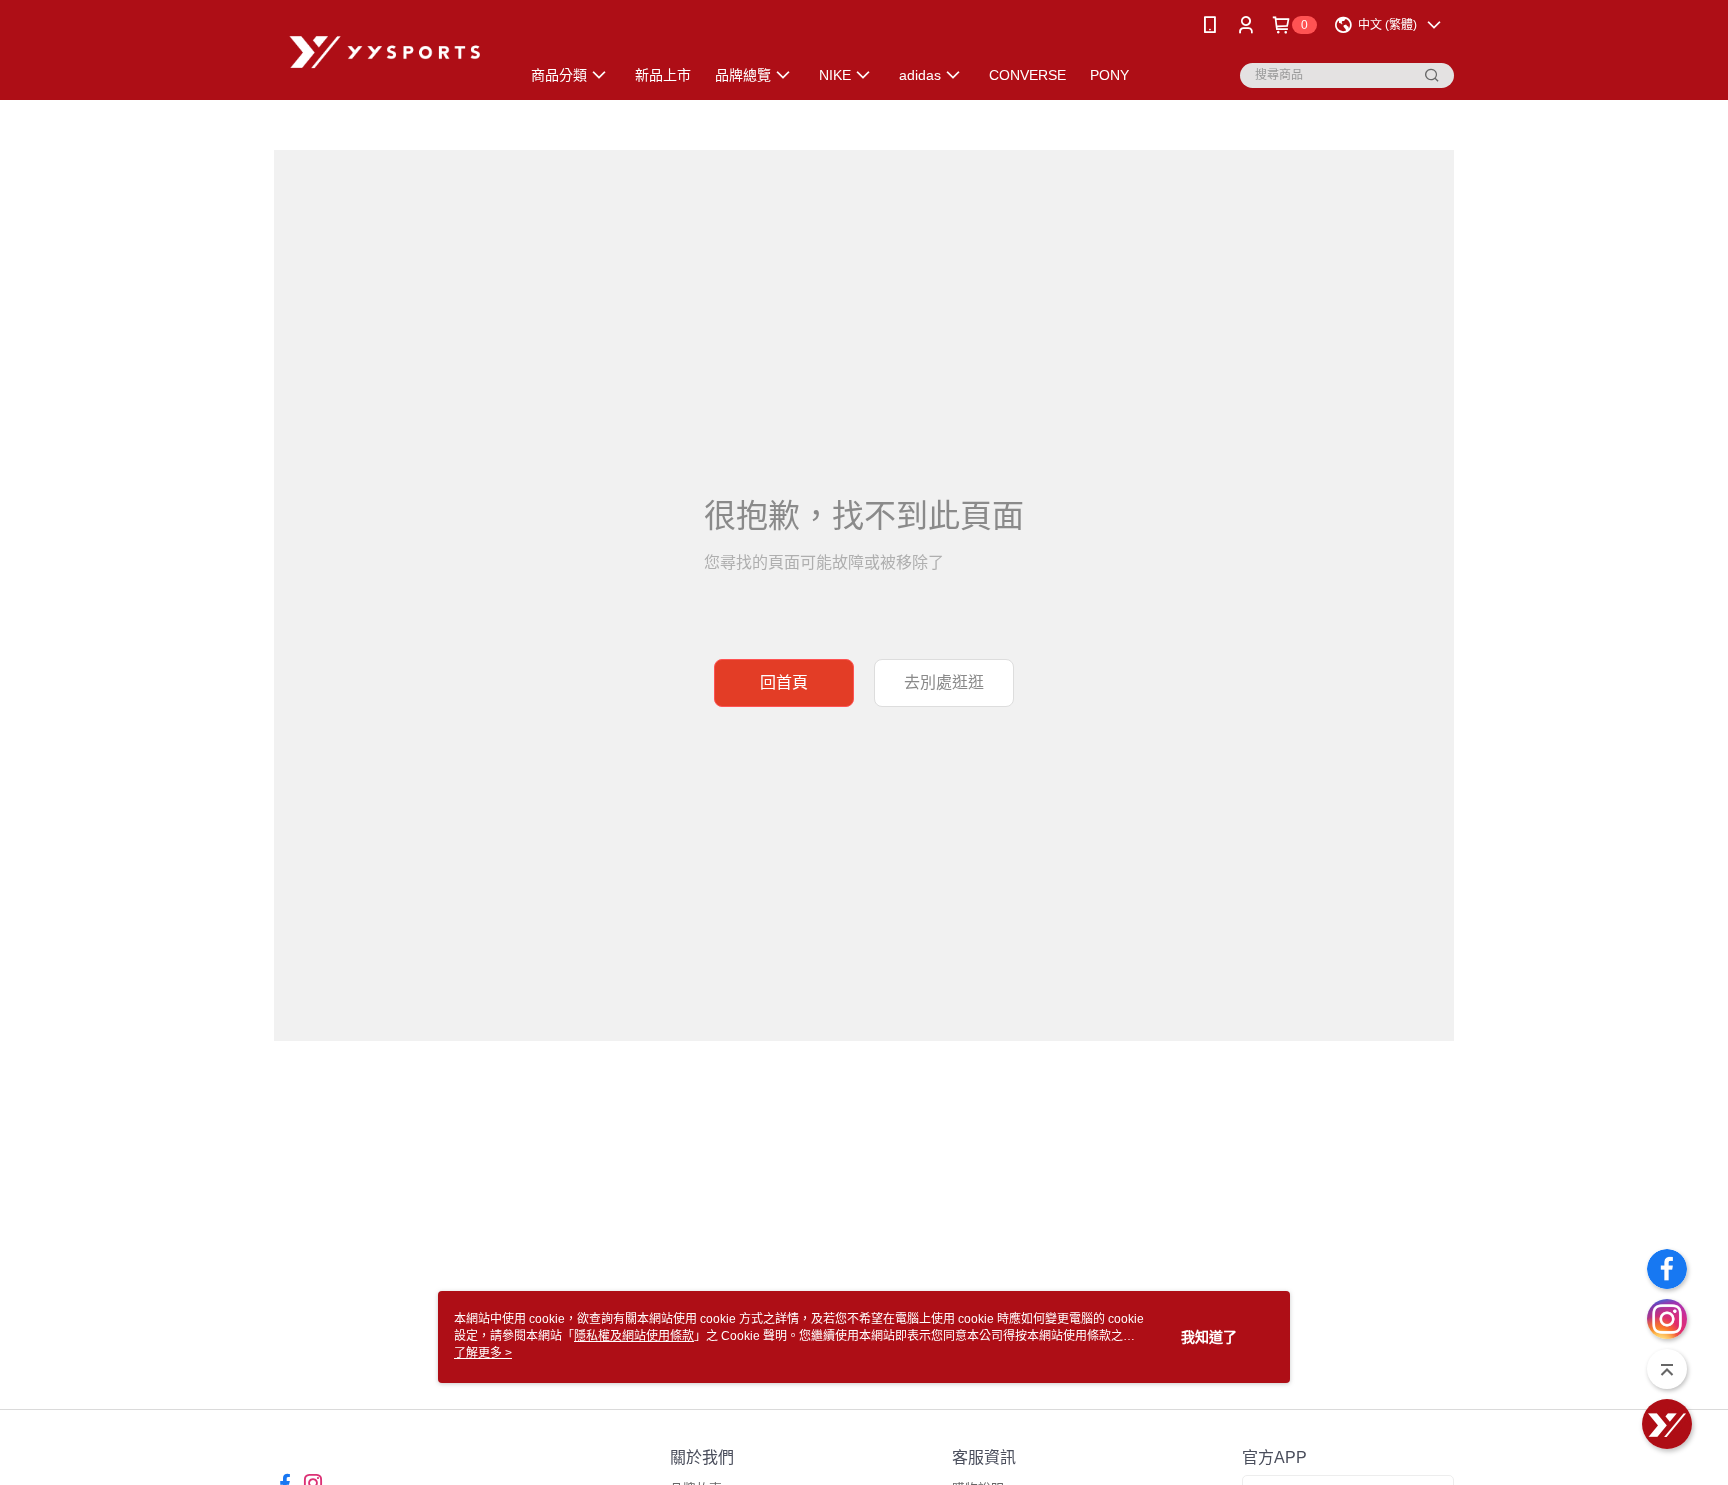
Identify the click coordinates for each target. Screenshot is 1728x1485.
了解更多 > (483, 1353)
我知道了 (1209, 1337)
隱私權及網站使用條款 (634, 1336)
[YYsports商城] (385, 52)
